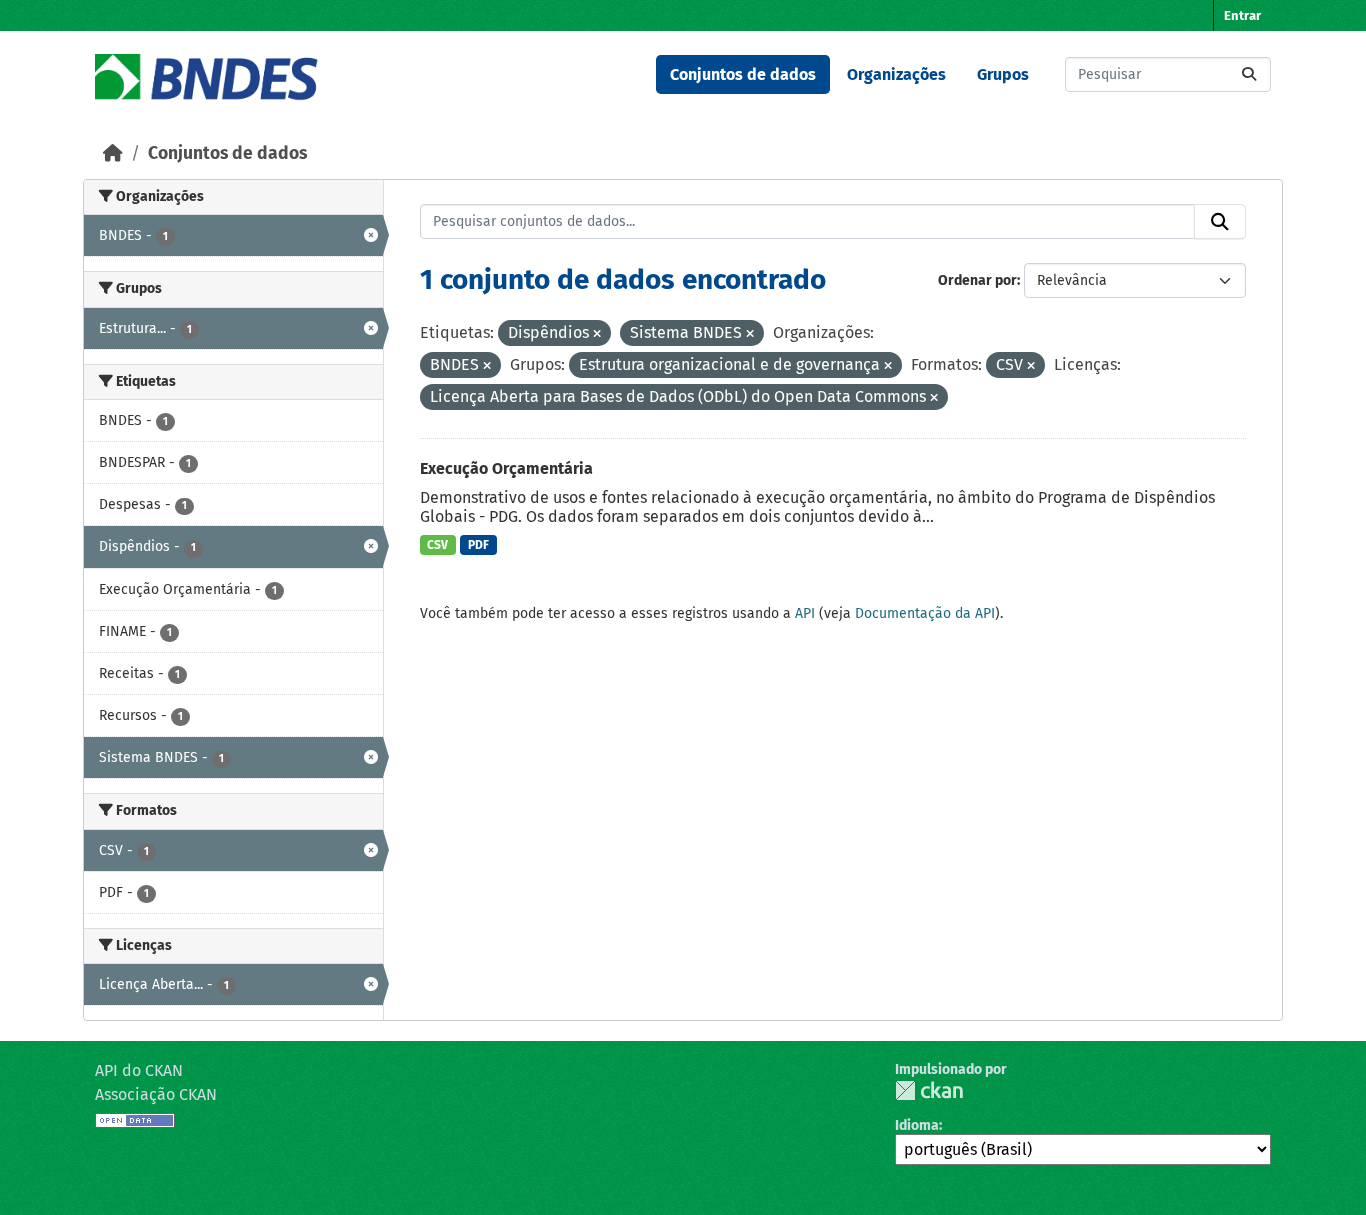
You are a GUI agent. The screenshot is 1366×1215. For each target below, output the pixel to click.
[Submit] (1249, 74)
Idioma (917, 1125)
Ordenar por (977, 280)
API (805, 613)
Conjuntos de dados (743, 74)
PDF (478, 545)
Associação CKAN (156, 1094)
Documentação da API (925, 613)
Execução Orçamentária (506, 468)
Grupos (1003, 74)
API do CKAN (139, 1070)
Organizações (896, 74)
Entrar (1242, 15)
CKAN (929, 1090)
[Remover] (597, 334)
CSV (437, 545)
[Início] (113, 153)
